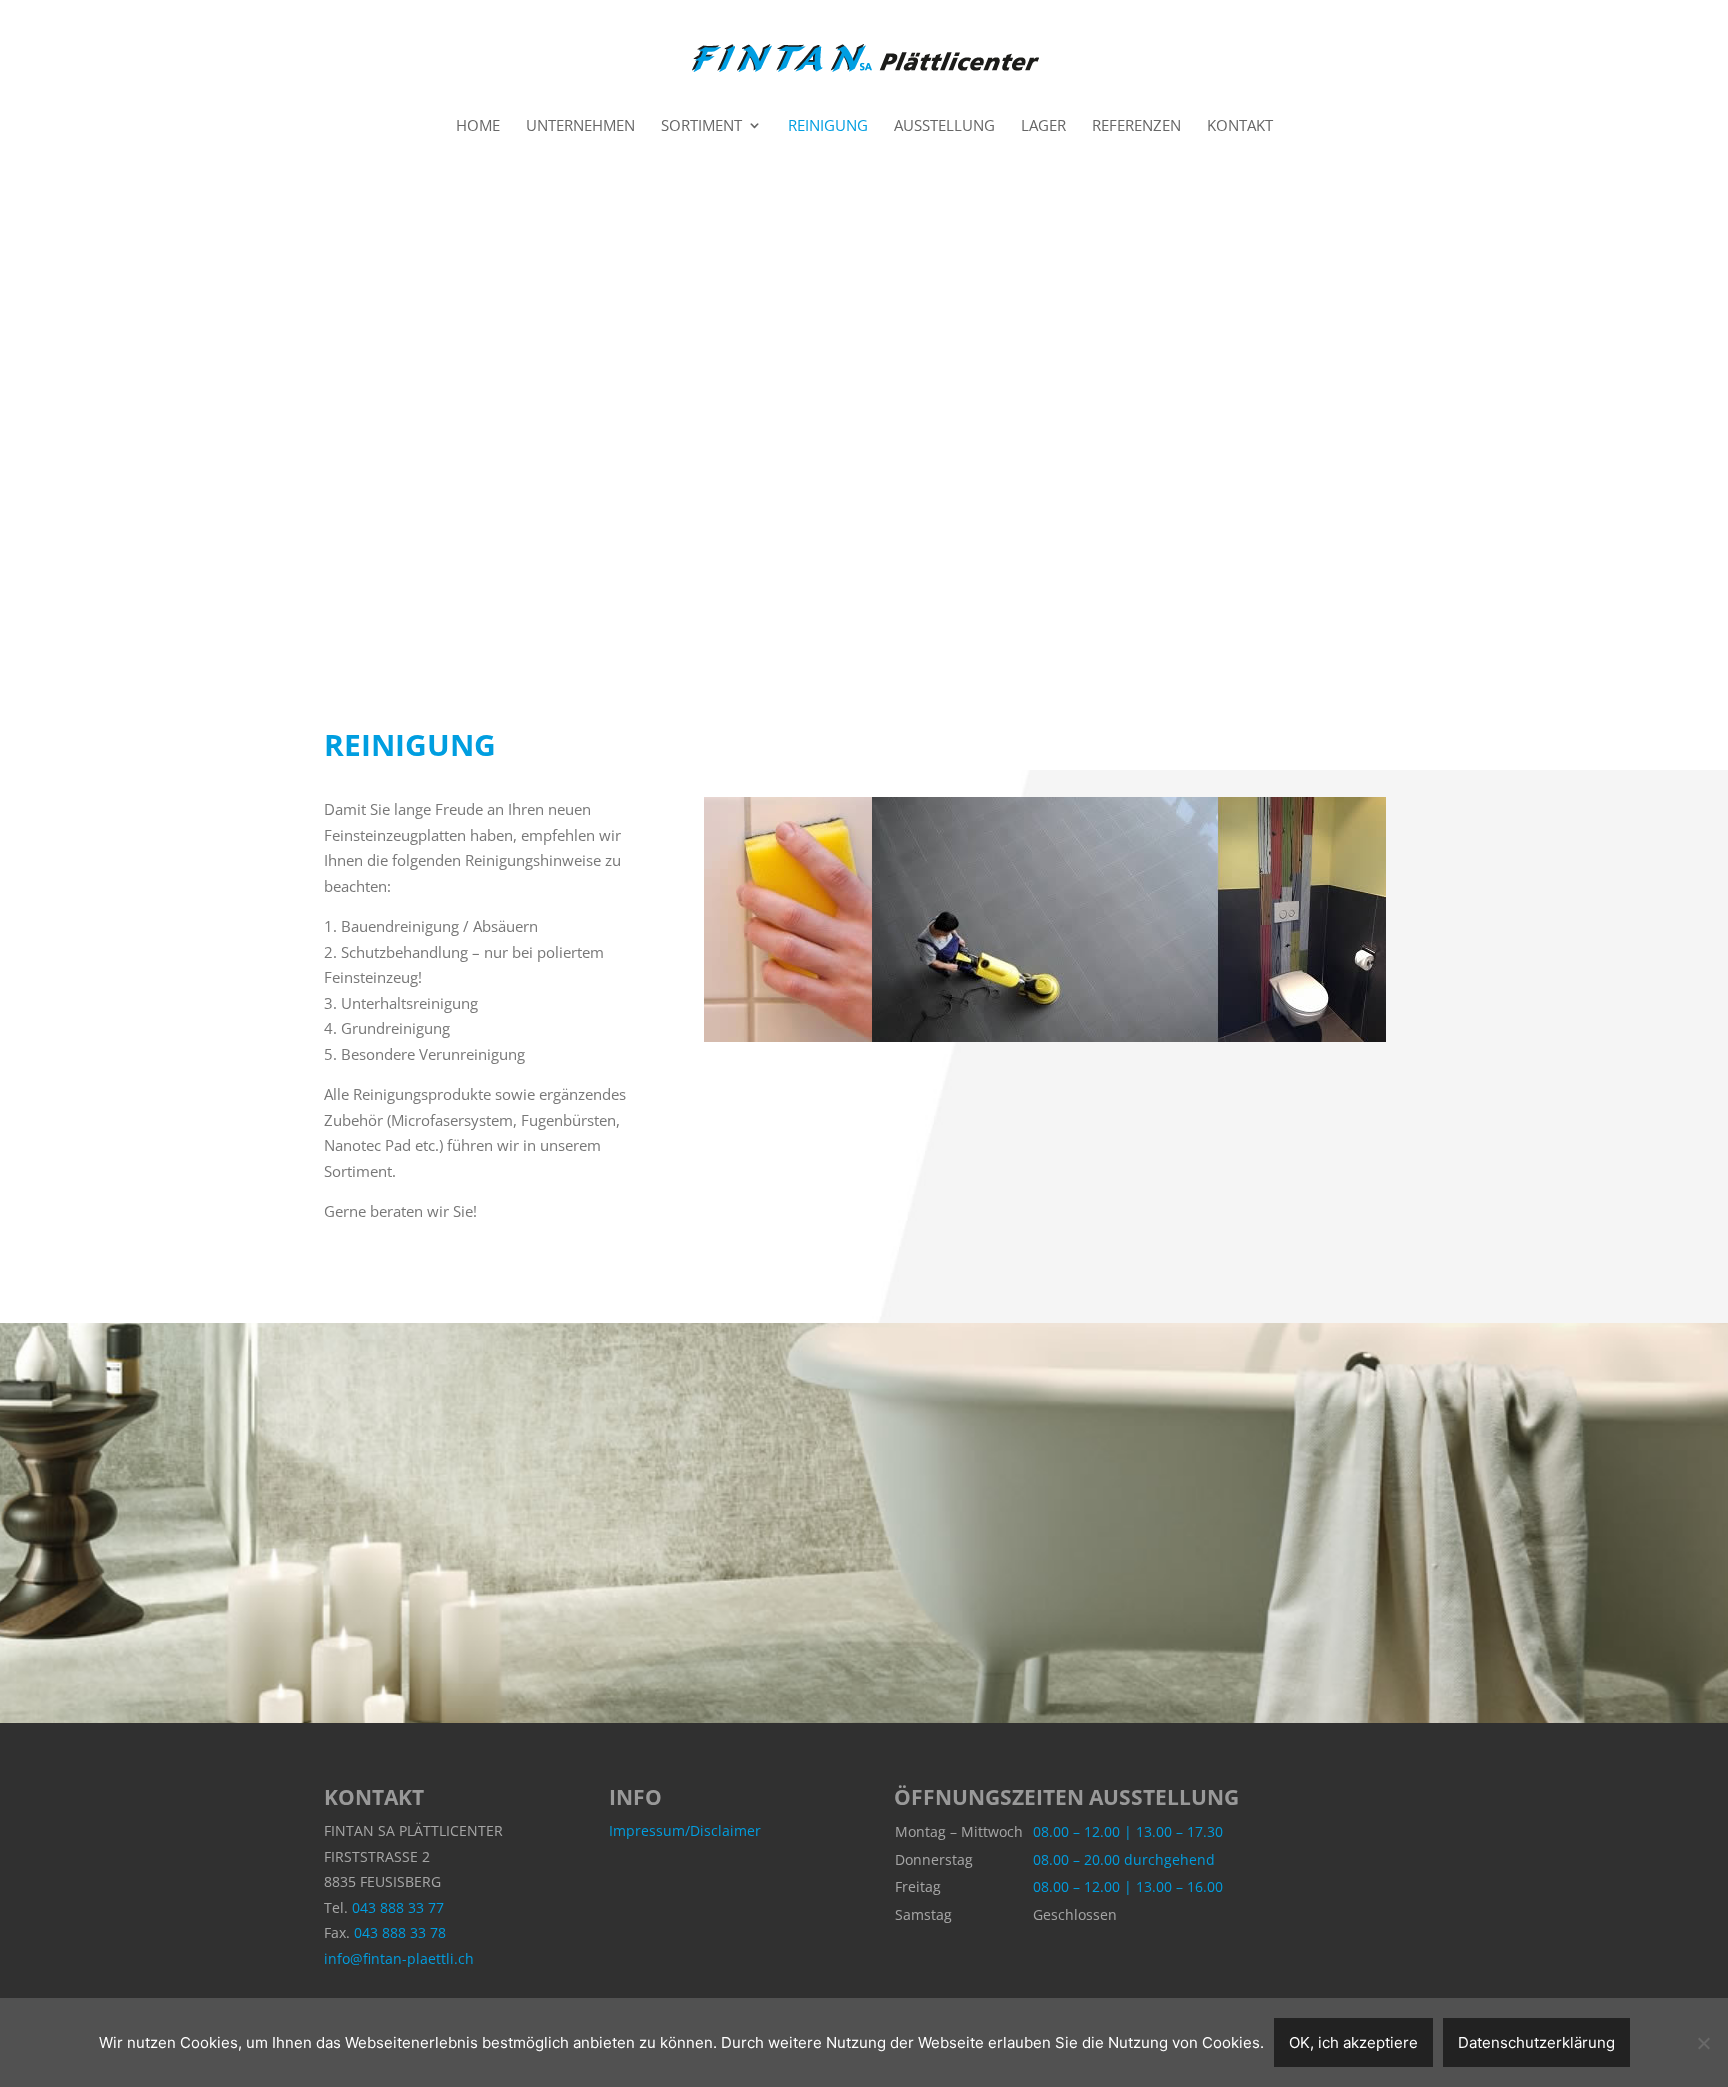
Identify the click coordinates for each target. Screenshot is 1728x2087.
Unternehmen (580, 126)
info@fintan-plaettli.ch (399, 1958)
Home (478, 126)
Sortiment (701, 126)
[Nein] (1703, 2043)
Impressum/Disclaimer (685, 1830)
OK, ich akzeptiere (1353, 2042)
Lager (1043, 126)
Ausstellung (944, 126)
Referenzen (1136, 126)
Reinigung (828, 126)
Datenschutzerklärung (1536, 2042)
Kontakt (1240, 126)
